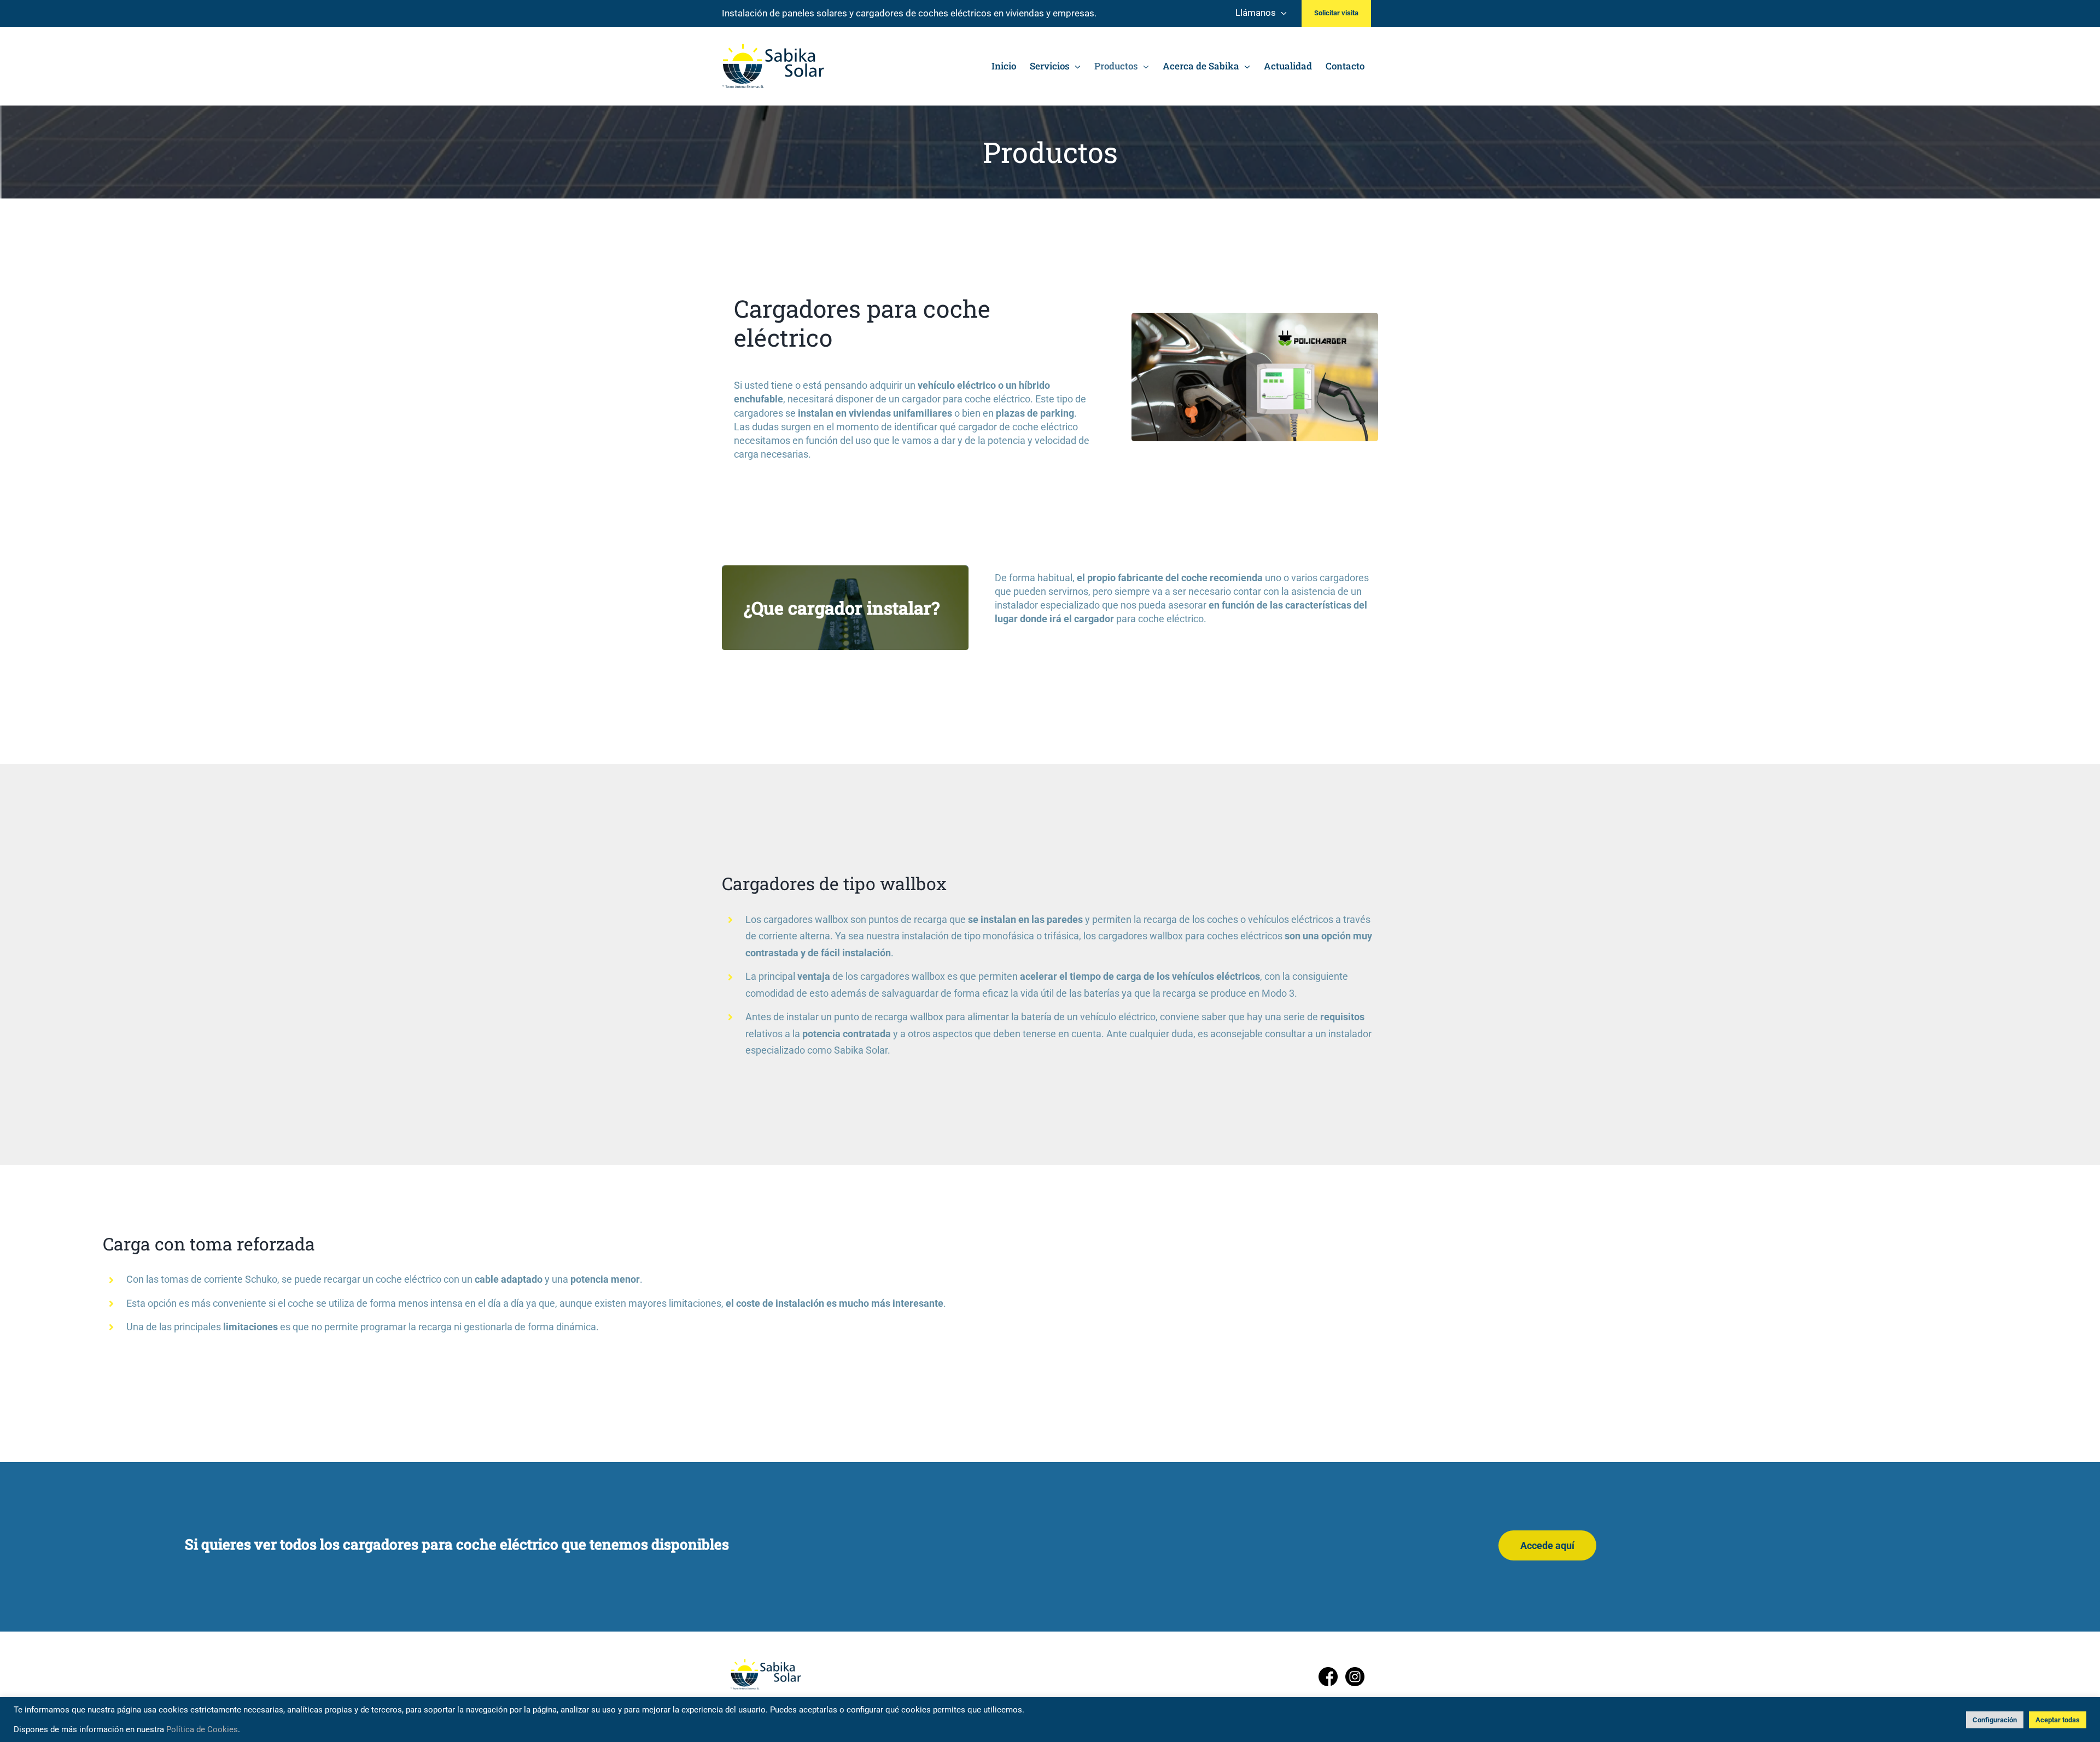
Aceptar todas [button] (2058, 1720)
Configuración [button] (1995, 1720)
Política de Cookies (202, 1729)
